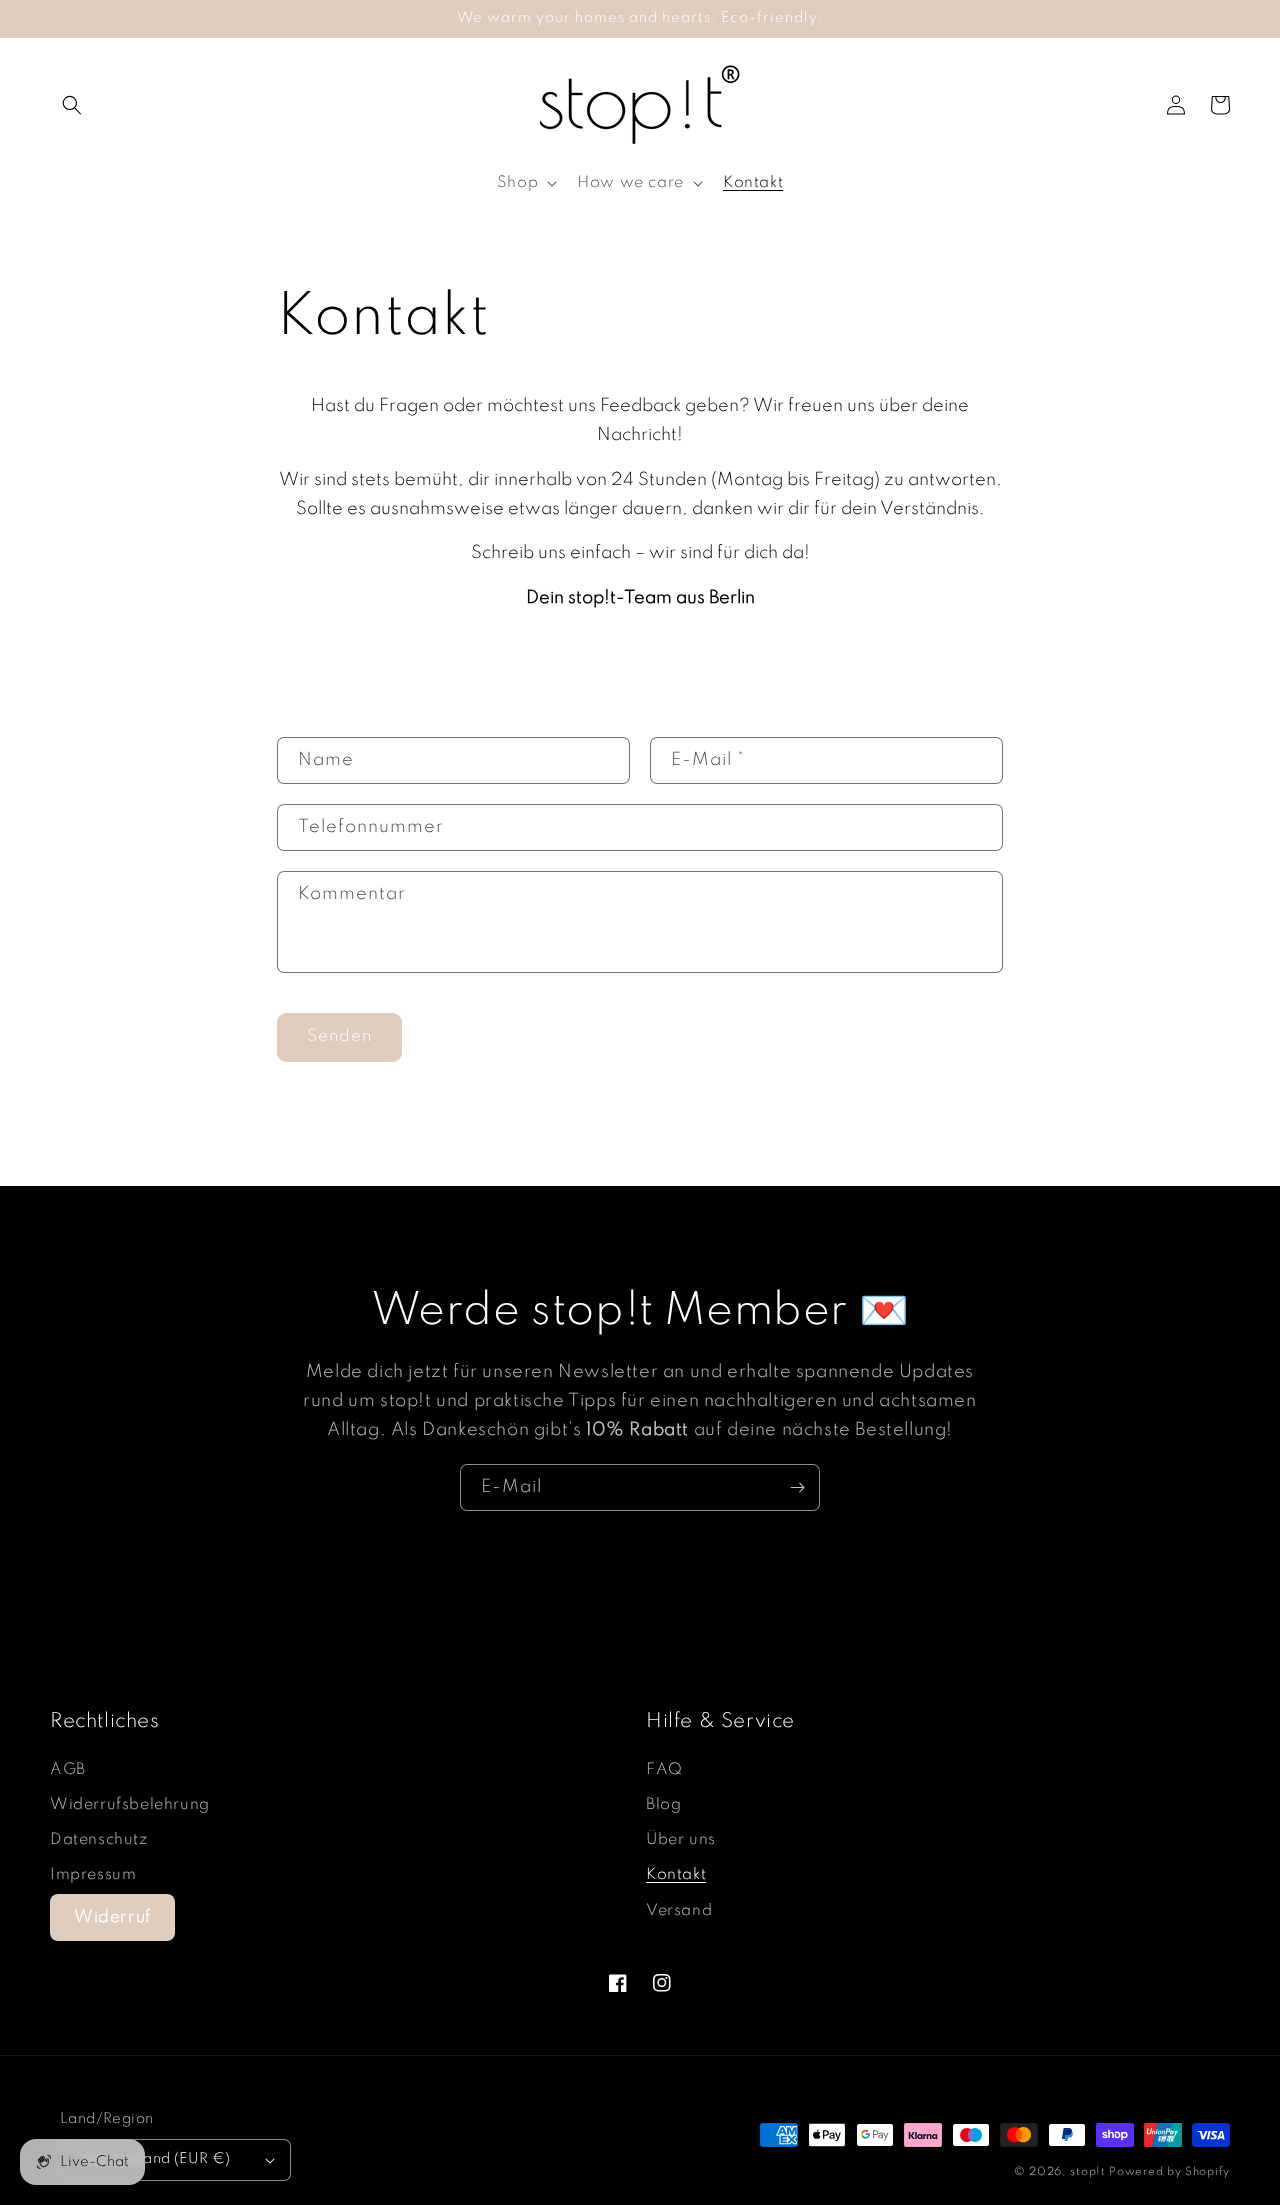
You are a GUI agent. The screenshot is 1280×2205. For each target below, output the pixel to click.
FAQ (664, 1770)
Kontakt (676, 1875)
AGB (68, 1770)
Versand (679, 1911)
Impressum (93, 1875)
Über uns (681, 1840)
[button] (72, 105)
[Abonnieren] (797, 1487)
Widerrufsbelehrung (130, 1805)
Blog (663, 1805)
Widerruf (112, 1917)
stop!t (1087, 2172)
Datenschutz (99, 1840)
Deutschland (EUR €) (156, 2159)
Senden (339, 1036)
